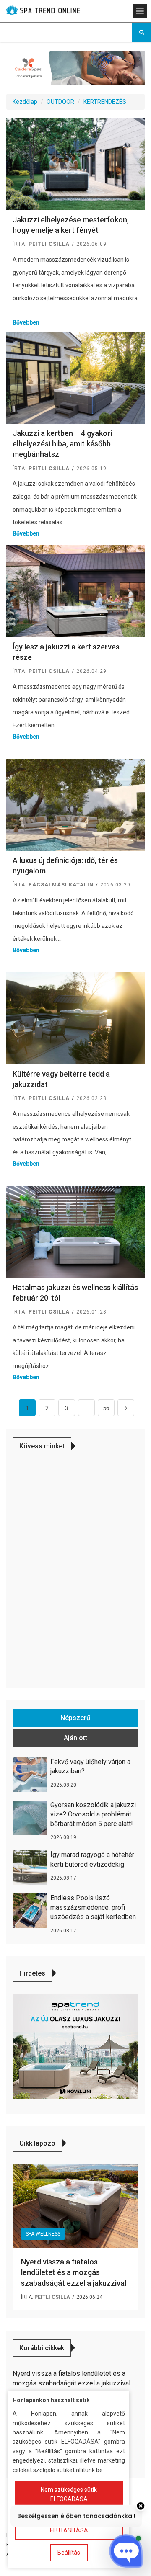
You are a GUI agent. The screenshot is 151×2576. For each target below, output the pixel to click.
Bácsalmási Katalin (61, 885)
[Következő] (126, 1408)
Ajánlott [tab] (75, 1738)
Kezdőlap (25, 102)
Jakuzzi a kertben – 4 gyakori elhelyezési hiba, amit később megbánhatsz (62, 444)
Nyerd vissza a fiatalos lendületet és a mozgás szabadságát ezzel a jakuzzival (74, 2272)
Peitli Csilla (49, 244)
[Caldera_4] (75, 67)
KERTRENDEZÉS (105, 102)
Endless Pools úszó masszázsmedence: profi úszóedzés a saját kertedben (93, 1907)
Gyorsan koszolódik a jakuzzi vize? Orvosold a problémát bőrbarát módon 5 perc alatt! (93, 1814)
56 (106, 1408)
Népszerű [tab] (75, 1718)
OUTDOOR (60, 102)
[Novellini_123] (75, 2046)
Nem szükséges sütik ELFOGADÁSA (69, 2494)
